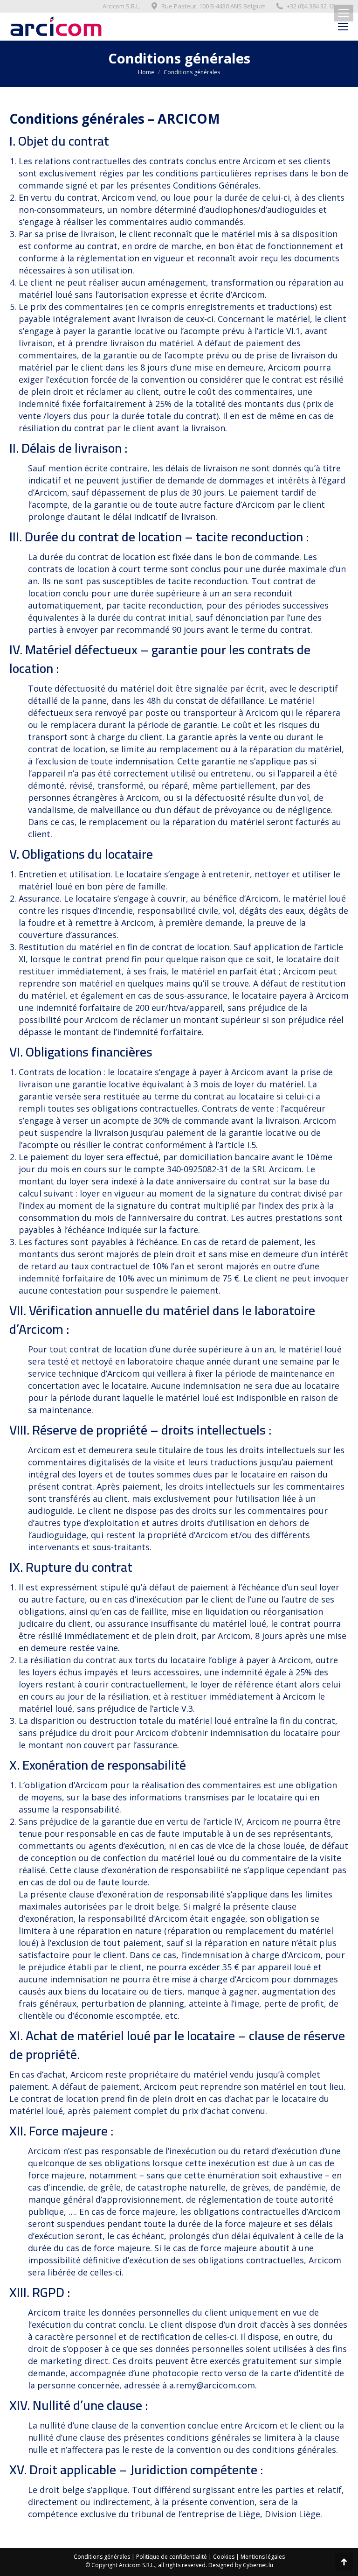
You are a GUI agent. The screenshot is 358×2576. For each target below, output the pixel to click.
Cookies (224, 2557)
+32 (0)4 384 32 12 (311, 6)
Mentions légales (263, 2557)
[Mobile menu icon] (344, 13)
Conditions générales (102, 2557)
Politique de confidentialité (172, 2557)
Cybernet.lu (258, 2565)
